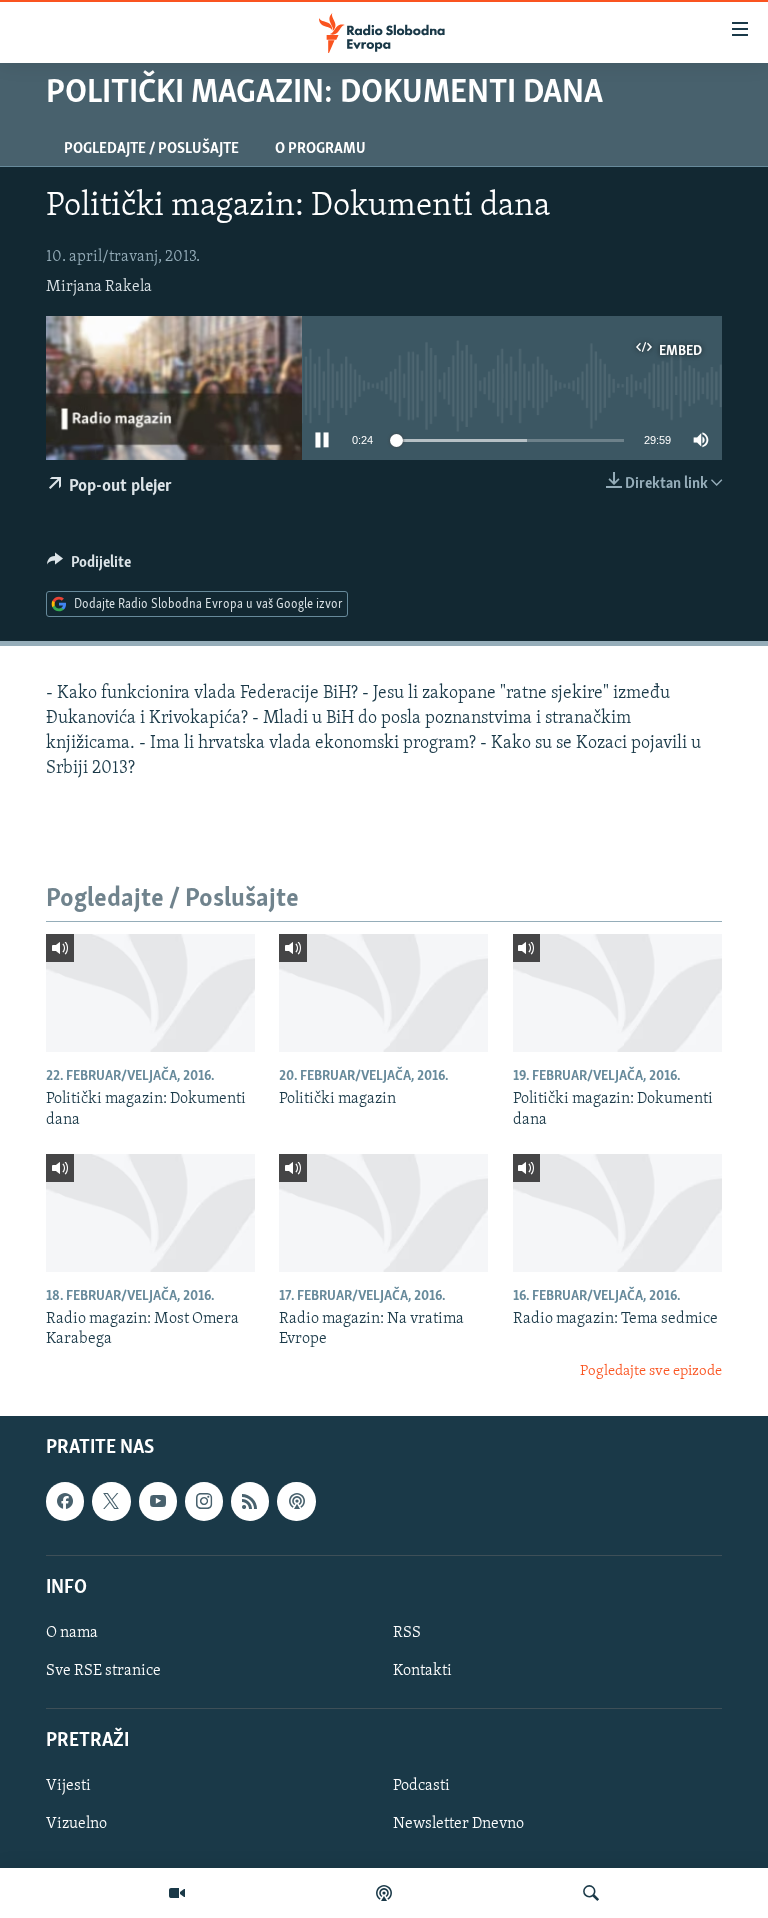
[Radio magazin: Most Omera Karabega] (150, 1213)
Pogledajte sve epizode (651, 1371)
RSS (407, 1633)
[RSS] (250, 1502)
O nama (72, 1633)
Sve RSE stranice (103, 1671)
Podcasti (421, 1787)
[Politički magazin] (383, 993)
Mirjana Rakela (99, 287)
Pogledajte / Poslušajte (151, 149)
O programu (320, 149)
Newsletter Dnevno (458, 1825)
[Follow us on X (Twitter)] (111, 1502)
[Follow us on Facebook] (65, 1502)
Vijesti (68, 1787)
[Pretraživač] (591, 1893)
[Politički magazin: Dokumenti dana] (150, 993)
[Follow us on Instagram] (204, 1502)
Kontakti (422, 1671)
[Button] (89, 567)
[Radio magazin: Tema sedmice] (617, 1213)
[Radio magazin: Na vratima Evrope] (383, 1213)
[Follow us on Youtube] (158, 1502)
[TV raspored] (296, 1502)
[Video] (177, 1893)
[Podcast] (384, 1893)
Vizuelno (76, 1825)
